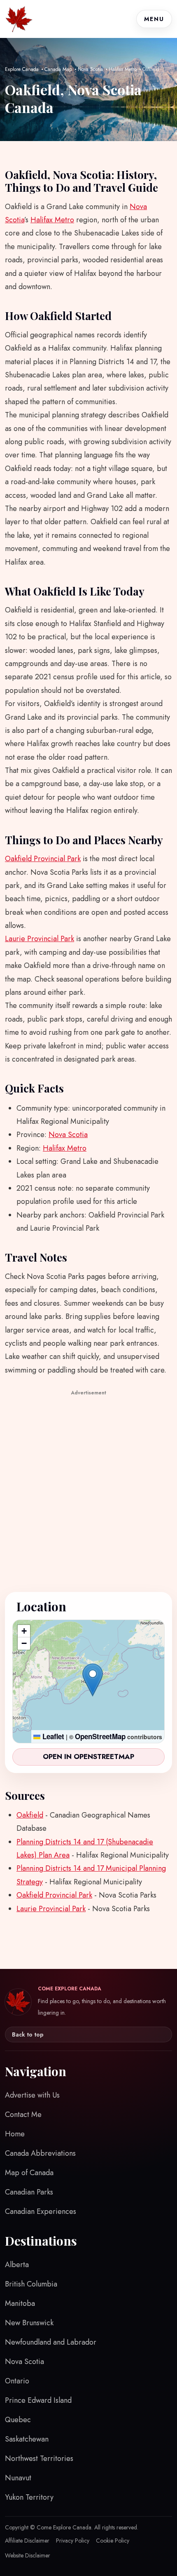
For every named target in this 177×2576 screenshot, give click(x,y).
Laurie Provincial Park (40, 939)
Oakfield (30, 1815)
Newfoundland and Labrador (51, 2342)
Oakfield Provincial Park (43, 859)
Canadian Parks (29, 2192)
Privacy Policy (73, 2541)
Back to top (28, 2034)
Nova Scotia (90, 69)
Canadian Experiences (41, 2211)
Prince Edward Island (38, 2400)
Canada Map (58, 69)
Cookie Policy (113, 2541)
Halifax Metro (123, 69)
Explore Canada (22, 69)
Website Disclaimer (28, 2555)
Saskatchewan (27, 2439)
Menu (154, 19)
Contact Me (23, 2114)
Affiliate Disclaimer (27, 2541)
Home (15, 2134)
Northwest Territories (39, 2458)
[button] (93, 1680)
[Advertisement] (88, 1487)
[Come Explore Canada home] (19, 19)
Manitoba (20, 2303)
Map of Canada (29, 2173)
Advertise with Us (32, 2095)
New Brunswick (29, 2323)
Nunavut (18, 2478)
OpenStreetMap (100, 1736)
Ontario (17, 2381)
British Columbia (31, 2284)
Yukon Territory (29, 2497)
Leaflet (52, 1736)
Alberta (17, 2265)
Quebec (18, 2420)
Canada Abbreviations (40, 2153)
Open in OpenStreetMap (88, 1757)
